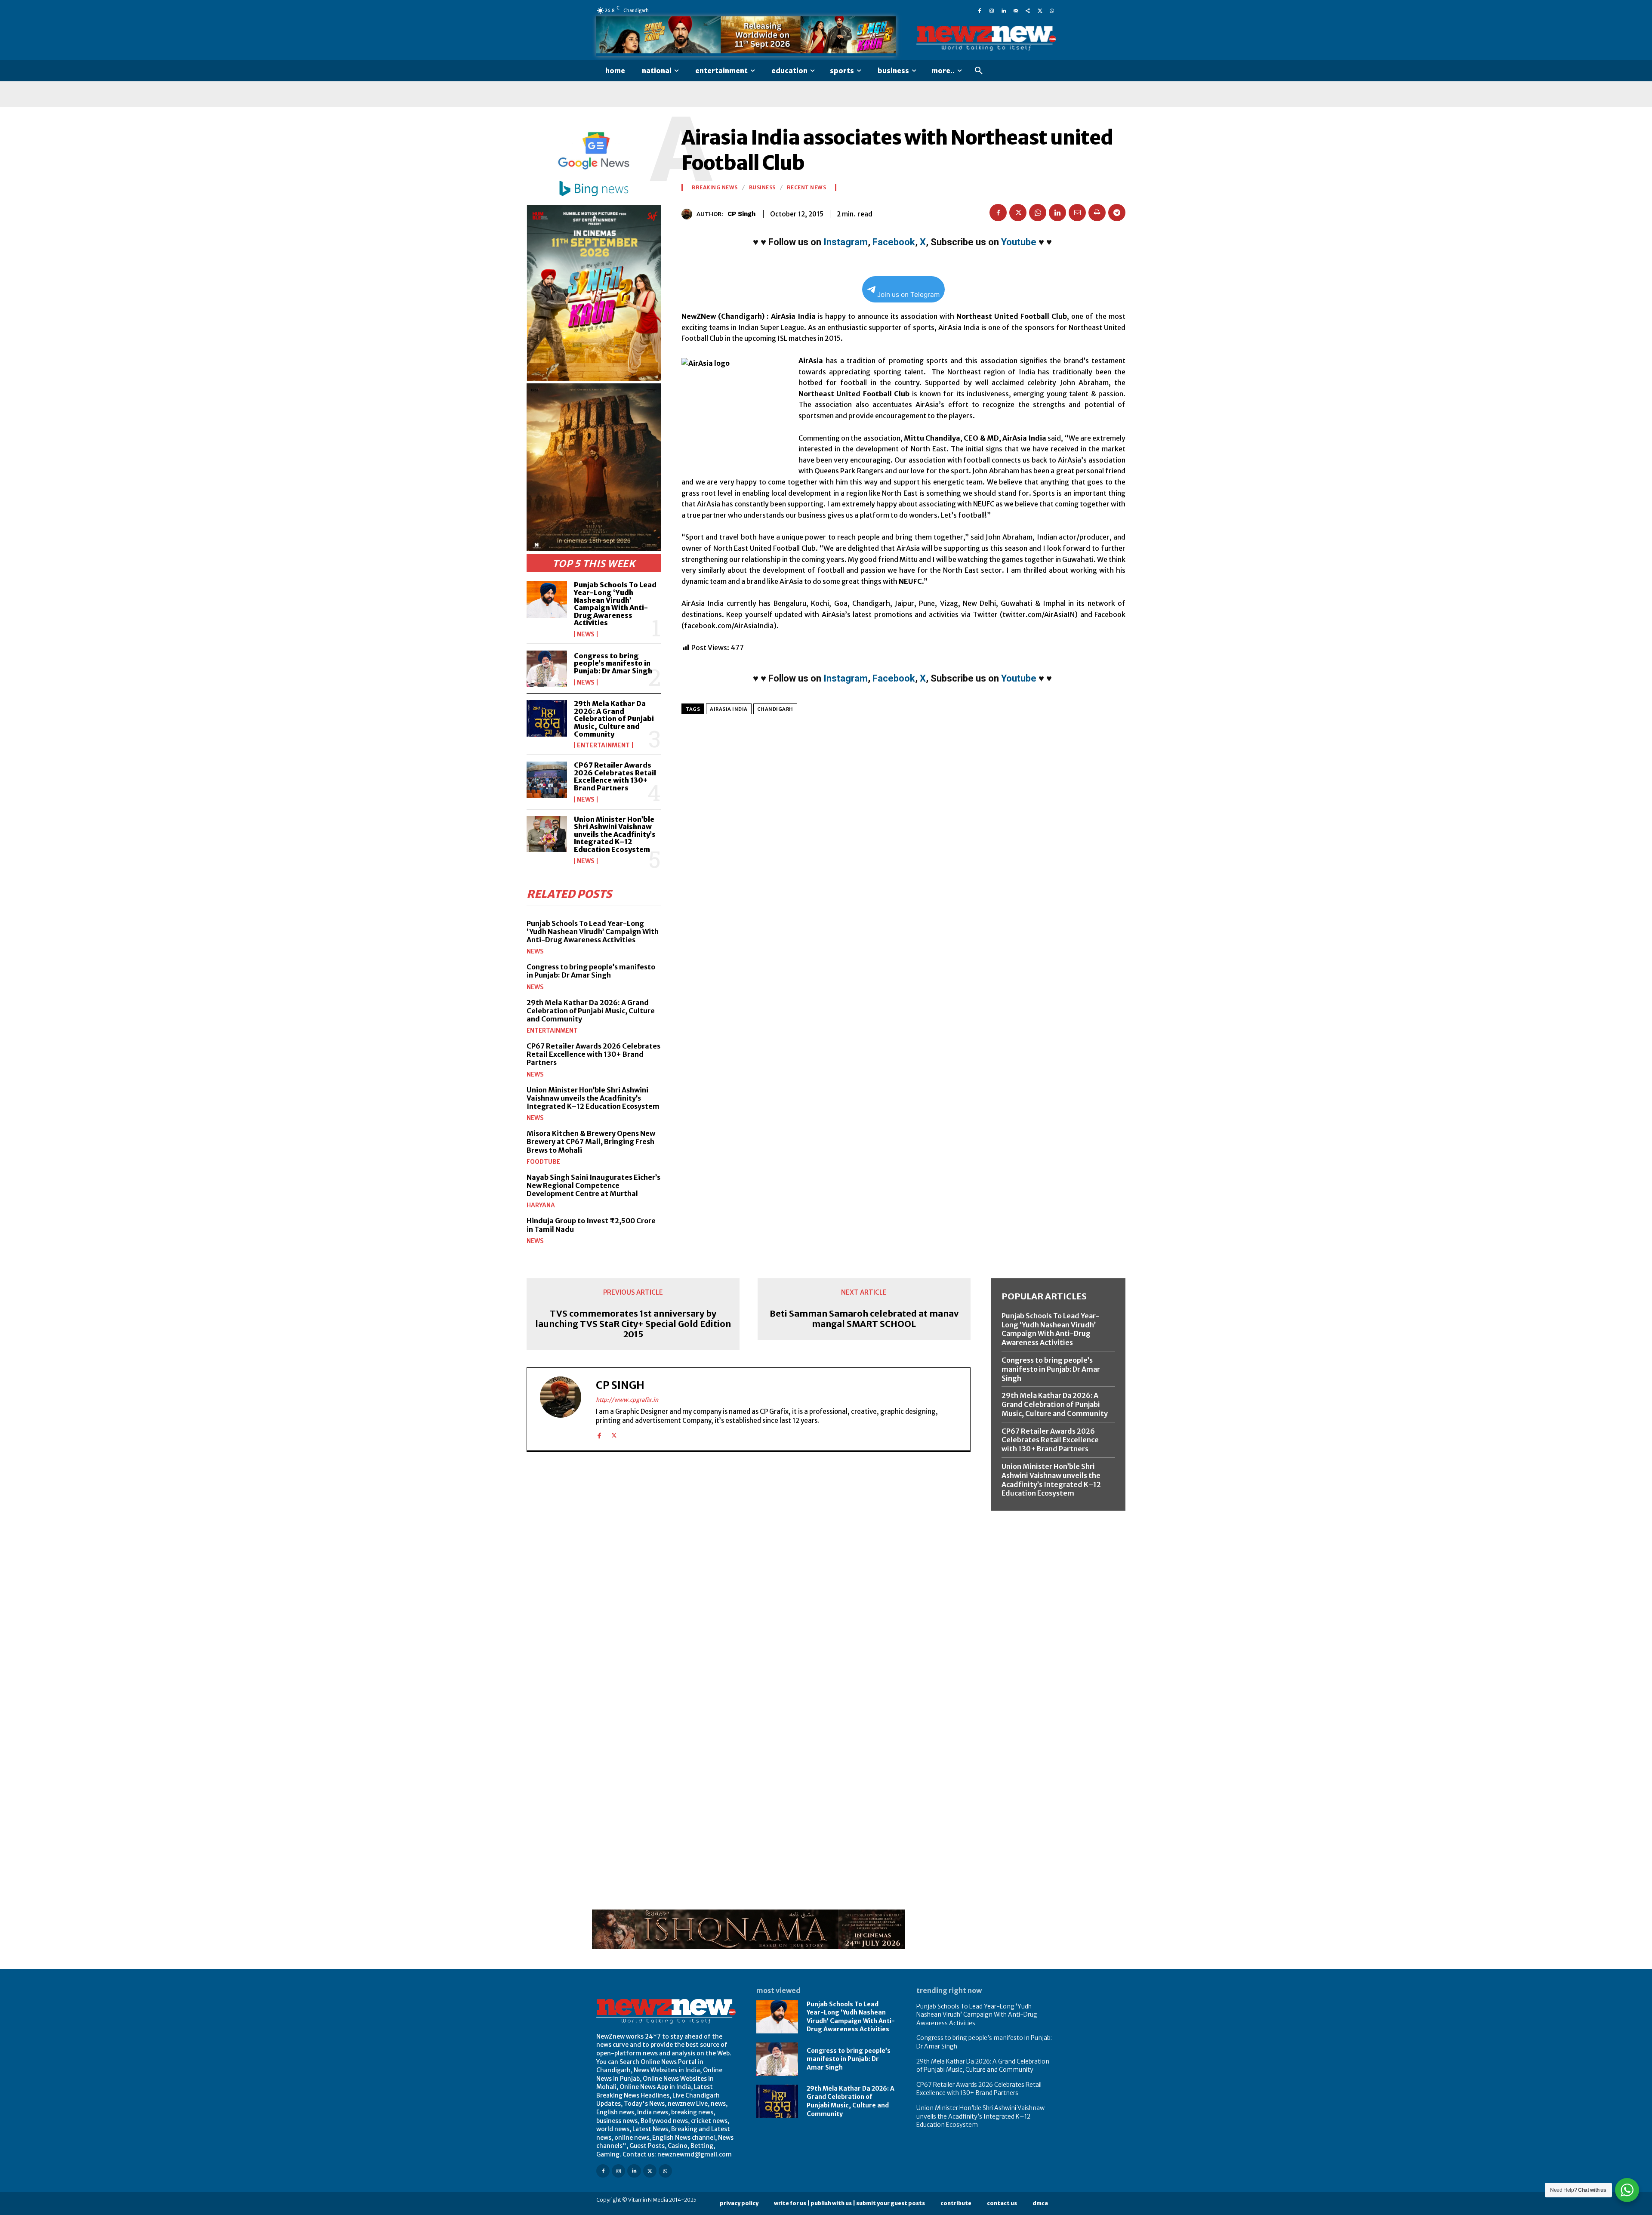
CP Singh (741, 214)
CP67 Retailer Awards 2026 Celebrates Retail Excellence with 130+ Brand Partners (615, 776)
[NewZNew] (986, 39)
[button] (979, 71)
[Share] (1028, 10)
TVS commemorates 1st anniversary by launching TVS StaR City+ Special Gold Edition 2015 (633, 1324)
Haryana (541, 1205)
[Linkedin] (1004, 10)
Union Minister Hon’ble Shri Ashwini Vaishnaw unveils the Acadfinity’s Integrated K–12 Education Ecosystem (615, 834)
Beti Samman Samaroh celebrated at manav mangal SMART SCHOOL (864, 1319)
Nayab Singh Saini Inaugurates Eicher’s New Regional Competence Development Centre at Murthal (593, 1185)
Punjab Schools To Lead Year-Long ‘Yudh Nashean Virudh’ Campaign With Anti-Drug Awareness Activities (615, 604)
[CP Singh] (689, 214)
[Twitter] (1040, 10)
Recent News (807, 188)
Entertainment (603, 745)
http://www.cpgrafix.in (627, 1400)
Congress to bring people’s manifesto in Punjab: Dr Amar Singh (613, 663)
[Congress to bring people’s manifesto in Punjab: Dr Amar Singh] (547, 669)
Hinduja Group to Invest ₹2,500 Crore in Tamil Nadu (591, 1225)
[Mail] (1016, 10)
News (586, 634)
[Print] (1097, 213)
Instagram (846, 242)
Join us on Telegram (908, 295)
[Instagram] (992, 10)
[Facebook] (980, 10)
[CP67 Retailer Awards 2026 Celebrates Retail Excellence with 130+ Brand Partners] (547, 780)
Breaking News (715, 188)
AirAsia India (729, 709)
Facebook (894, 242)
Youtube (1019, 242)
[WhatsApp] (1052, 10)
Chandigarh (775, 709)
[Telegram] (1117, 213)
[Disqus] (749, 1576)
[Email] (1077, 213)
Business (762, 188)
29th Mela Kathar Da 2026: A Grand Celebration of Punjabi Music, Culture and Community (614, 719)
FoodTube (543, 1162)
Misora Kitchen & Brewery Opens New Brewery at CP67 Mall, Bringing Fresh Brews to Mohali (591, 1141)
